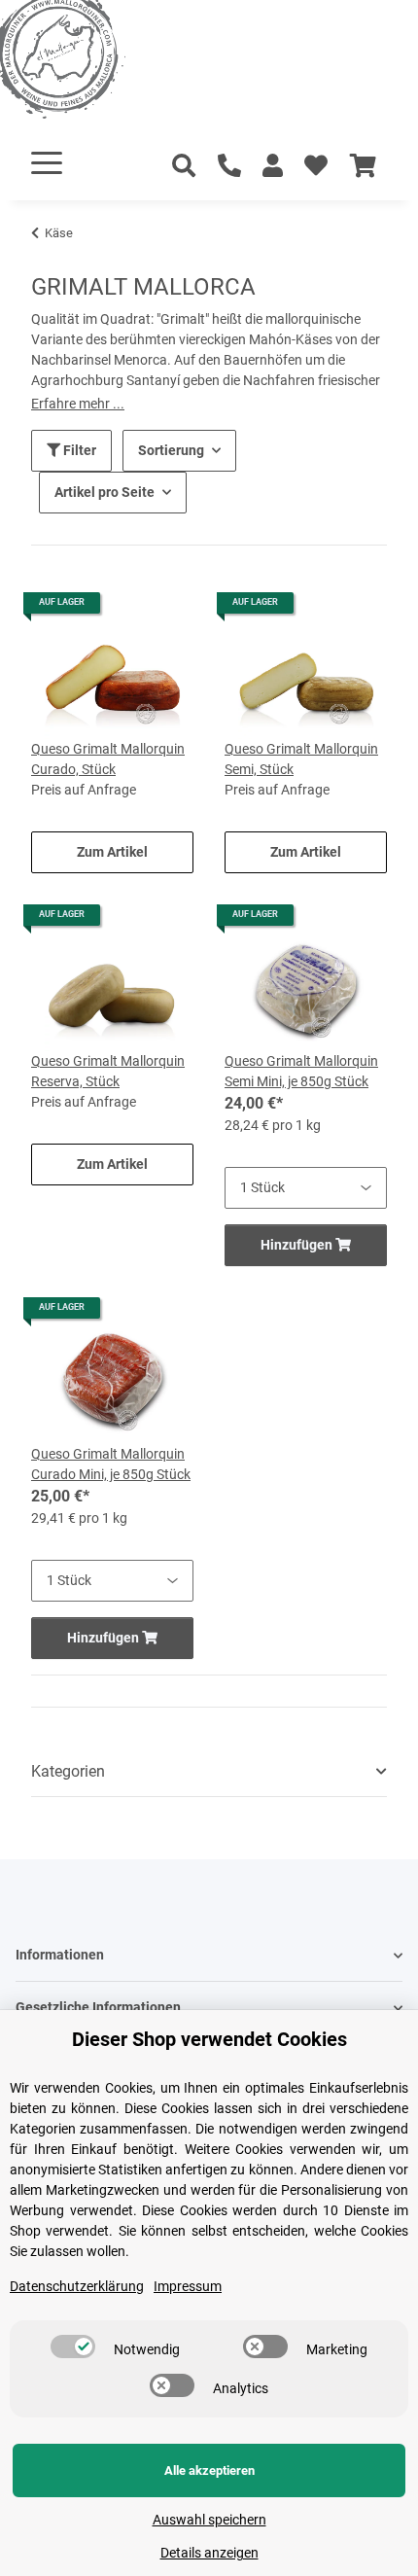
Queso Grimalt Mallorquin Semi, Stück (301, 759)
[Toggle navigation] (47, 163)
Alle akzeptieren (209, 2470)
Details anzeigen (209, 2553)
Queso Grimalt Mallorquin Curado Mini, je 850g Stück (111, 1464)
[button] (273, 166)
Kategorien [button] (68, 1771)
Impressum (188, 2286)
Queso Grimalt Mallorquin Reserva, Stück (108, 1071)
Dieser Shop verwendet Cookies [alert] (209, 2039)
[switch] (73, 2347)
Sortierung (171, 450)
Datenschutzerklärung (77, 2286)
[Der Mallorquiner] (82, 63)
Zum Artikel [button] (112, 852)
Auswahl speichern (209, 2520)
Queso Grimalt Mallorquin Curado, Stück (108, 759)
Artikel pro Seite (104, 492)
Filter (78, 450)
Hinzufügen (298, 1245)
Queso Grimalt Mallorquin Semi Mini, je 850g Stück (301, 1071)
